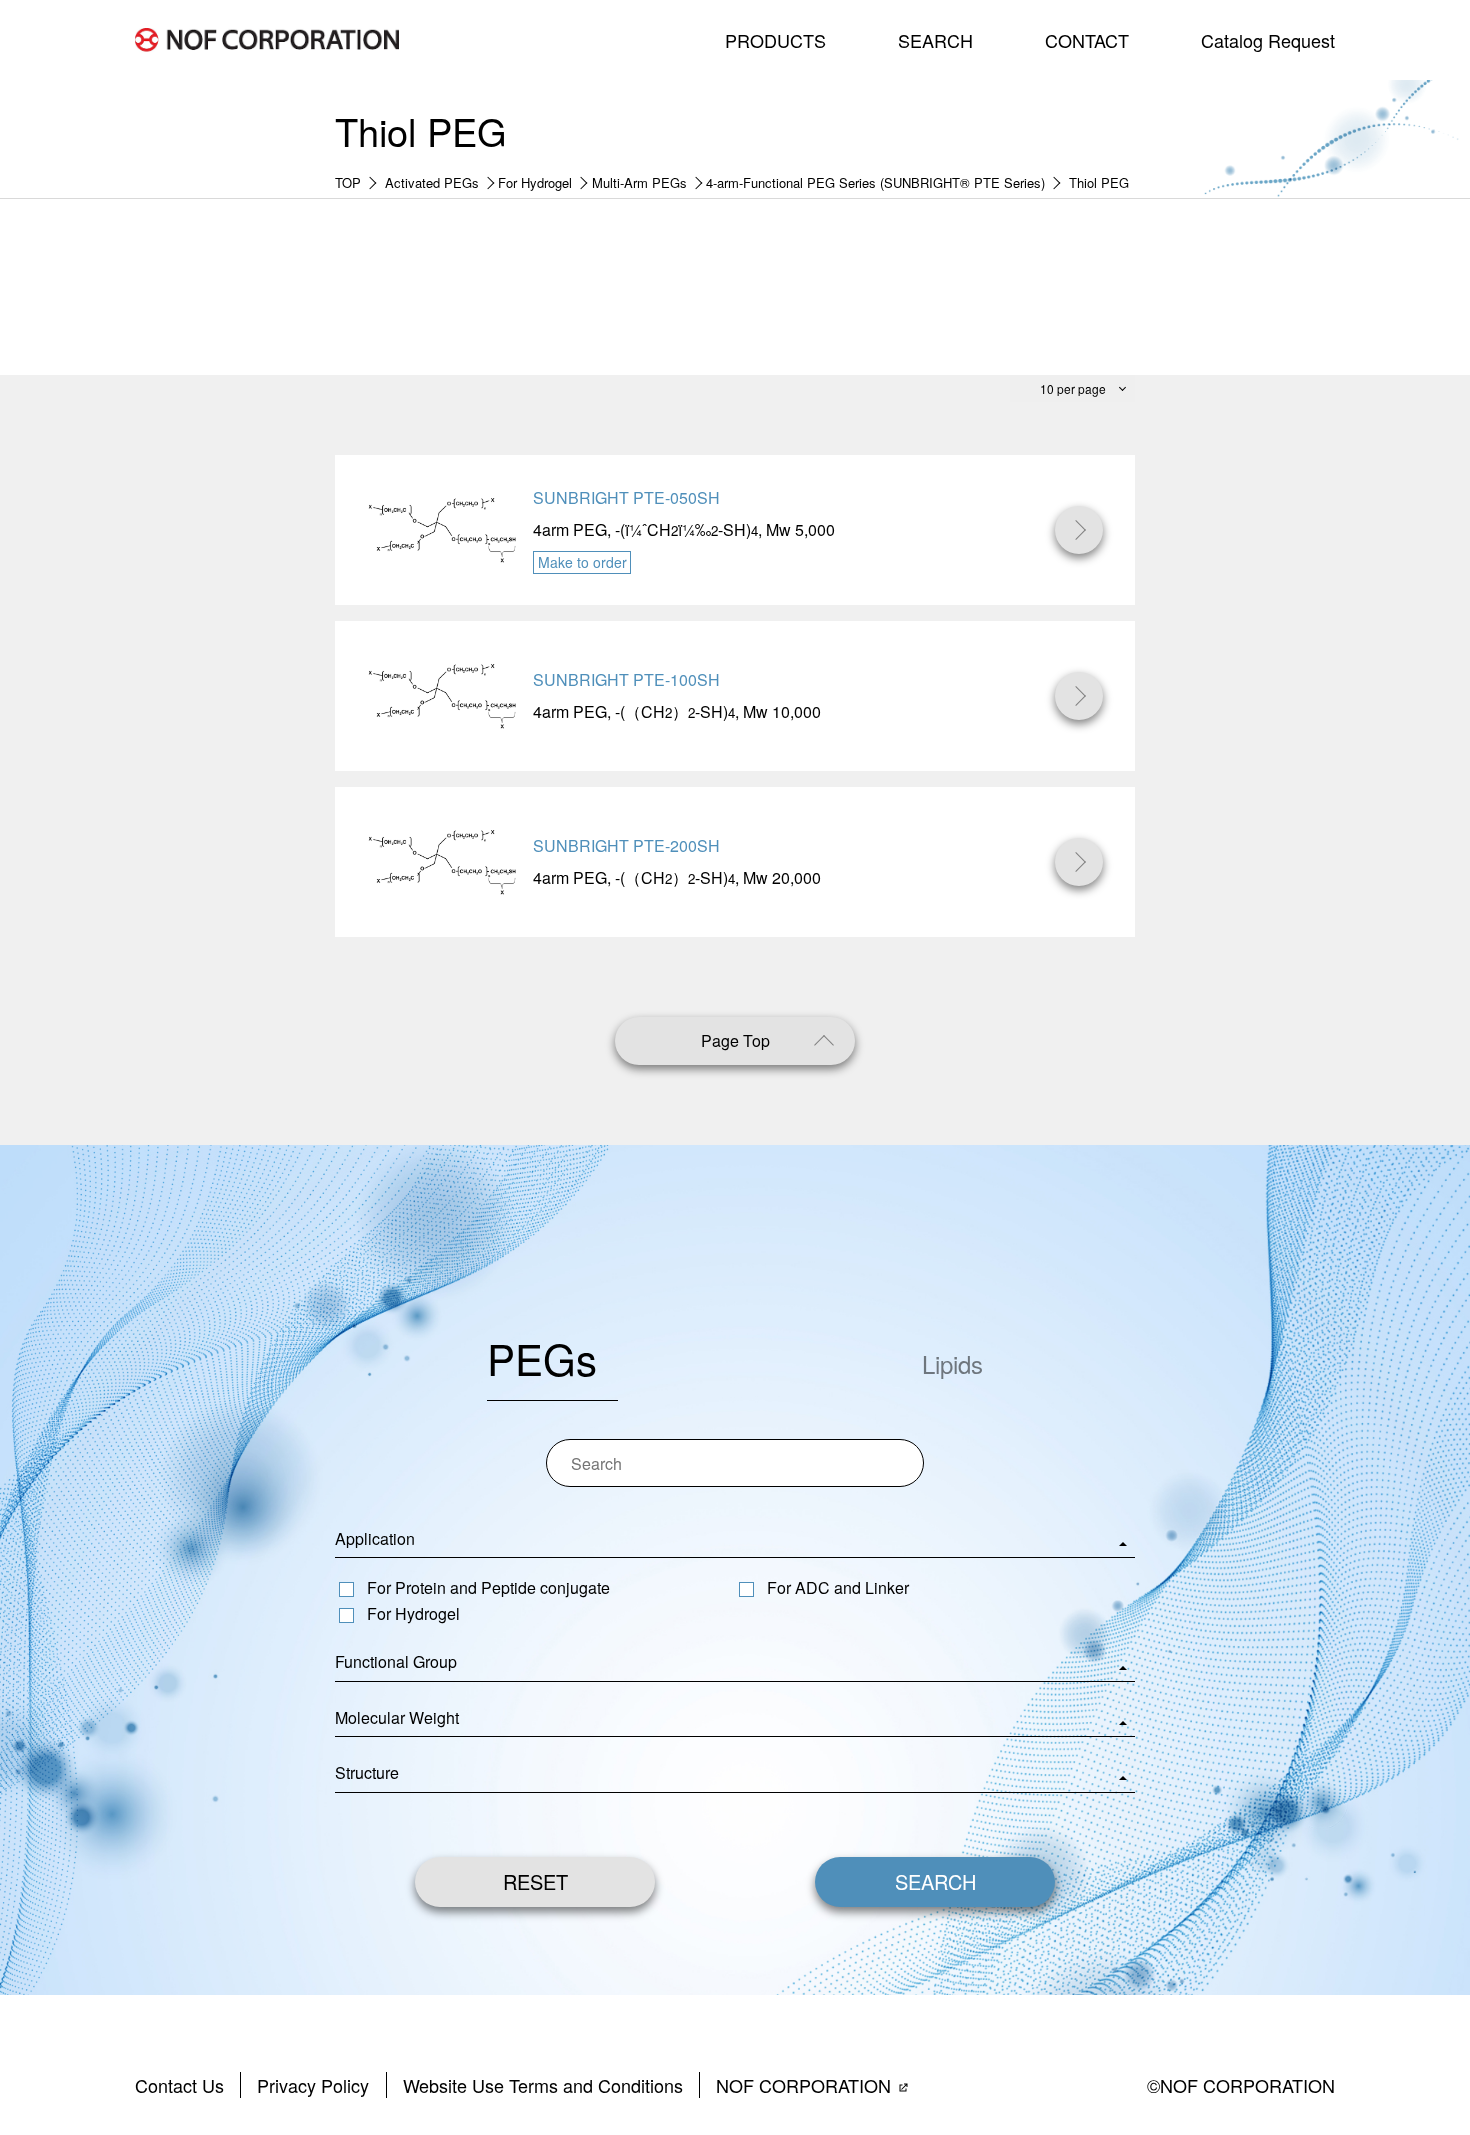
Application (375, 1538)
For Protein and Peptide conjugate (488, 1587)
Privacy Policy (313, 2085)
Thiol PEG (1099, 182)
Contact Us (179, 2085)
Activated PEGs (432, 182)
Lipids (952, 1363)
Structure (367, 1772)
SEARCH (935, 40)
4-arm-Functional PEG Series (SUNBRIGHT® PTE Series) (875, 182)
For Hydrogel (535, 182)
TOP (348, 182)
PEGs (542, 1358)
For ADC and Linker (838, 1587)
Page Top (735, 1040)
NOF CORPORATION (803, 2085)
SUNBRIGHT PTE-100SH (626, 679)
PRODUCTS (775, 40)
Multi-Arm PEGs (639, 182)
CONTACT (1087, 40)
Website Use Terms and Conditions (543, 2085)
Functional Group (396, 1661)
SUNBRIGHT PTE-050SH (626, 497)
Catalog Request (1268, 40)
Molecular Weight (397, 1717)
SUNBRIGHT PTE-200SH (626, 845)
